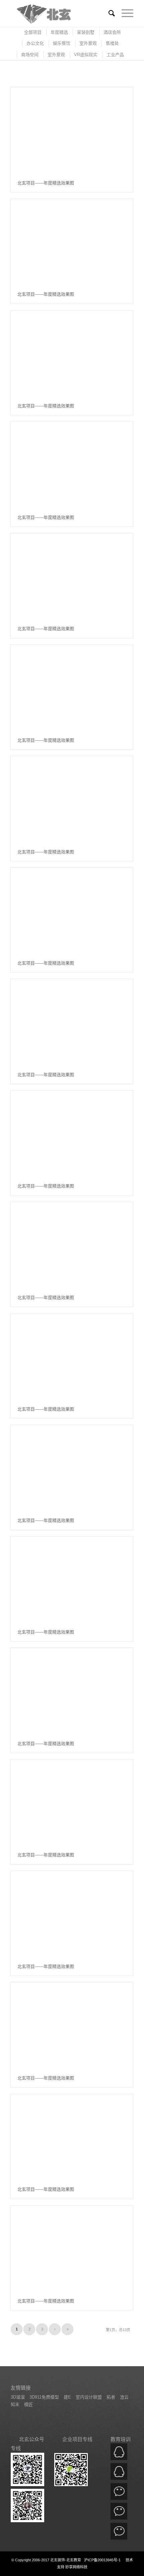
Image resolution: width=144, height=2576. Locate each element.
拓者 (112, 2397)
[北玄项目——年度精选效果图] (72, 130)
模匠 (28, 2404)
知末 (16, 2404)
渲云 (124, 2397)
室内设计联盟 (89, 2397)
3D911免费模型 (44, 2397)
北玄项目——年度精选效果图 (46, 183)
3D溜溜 (18, 2397)
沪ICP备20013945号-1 (102, 2560)
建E (68, 2397)
